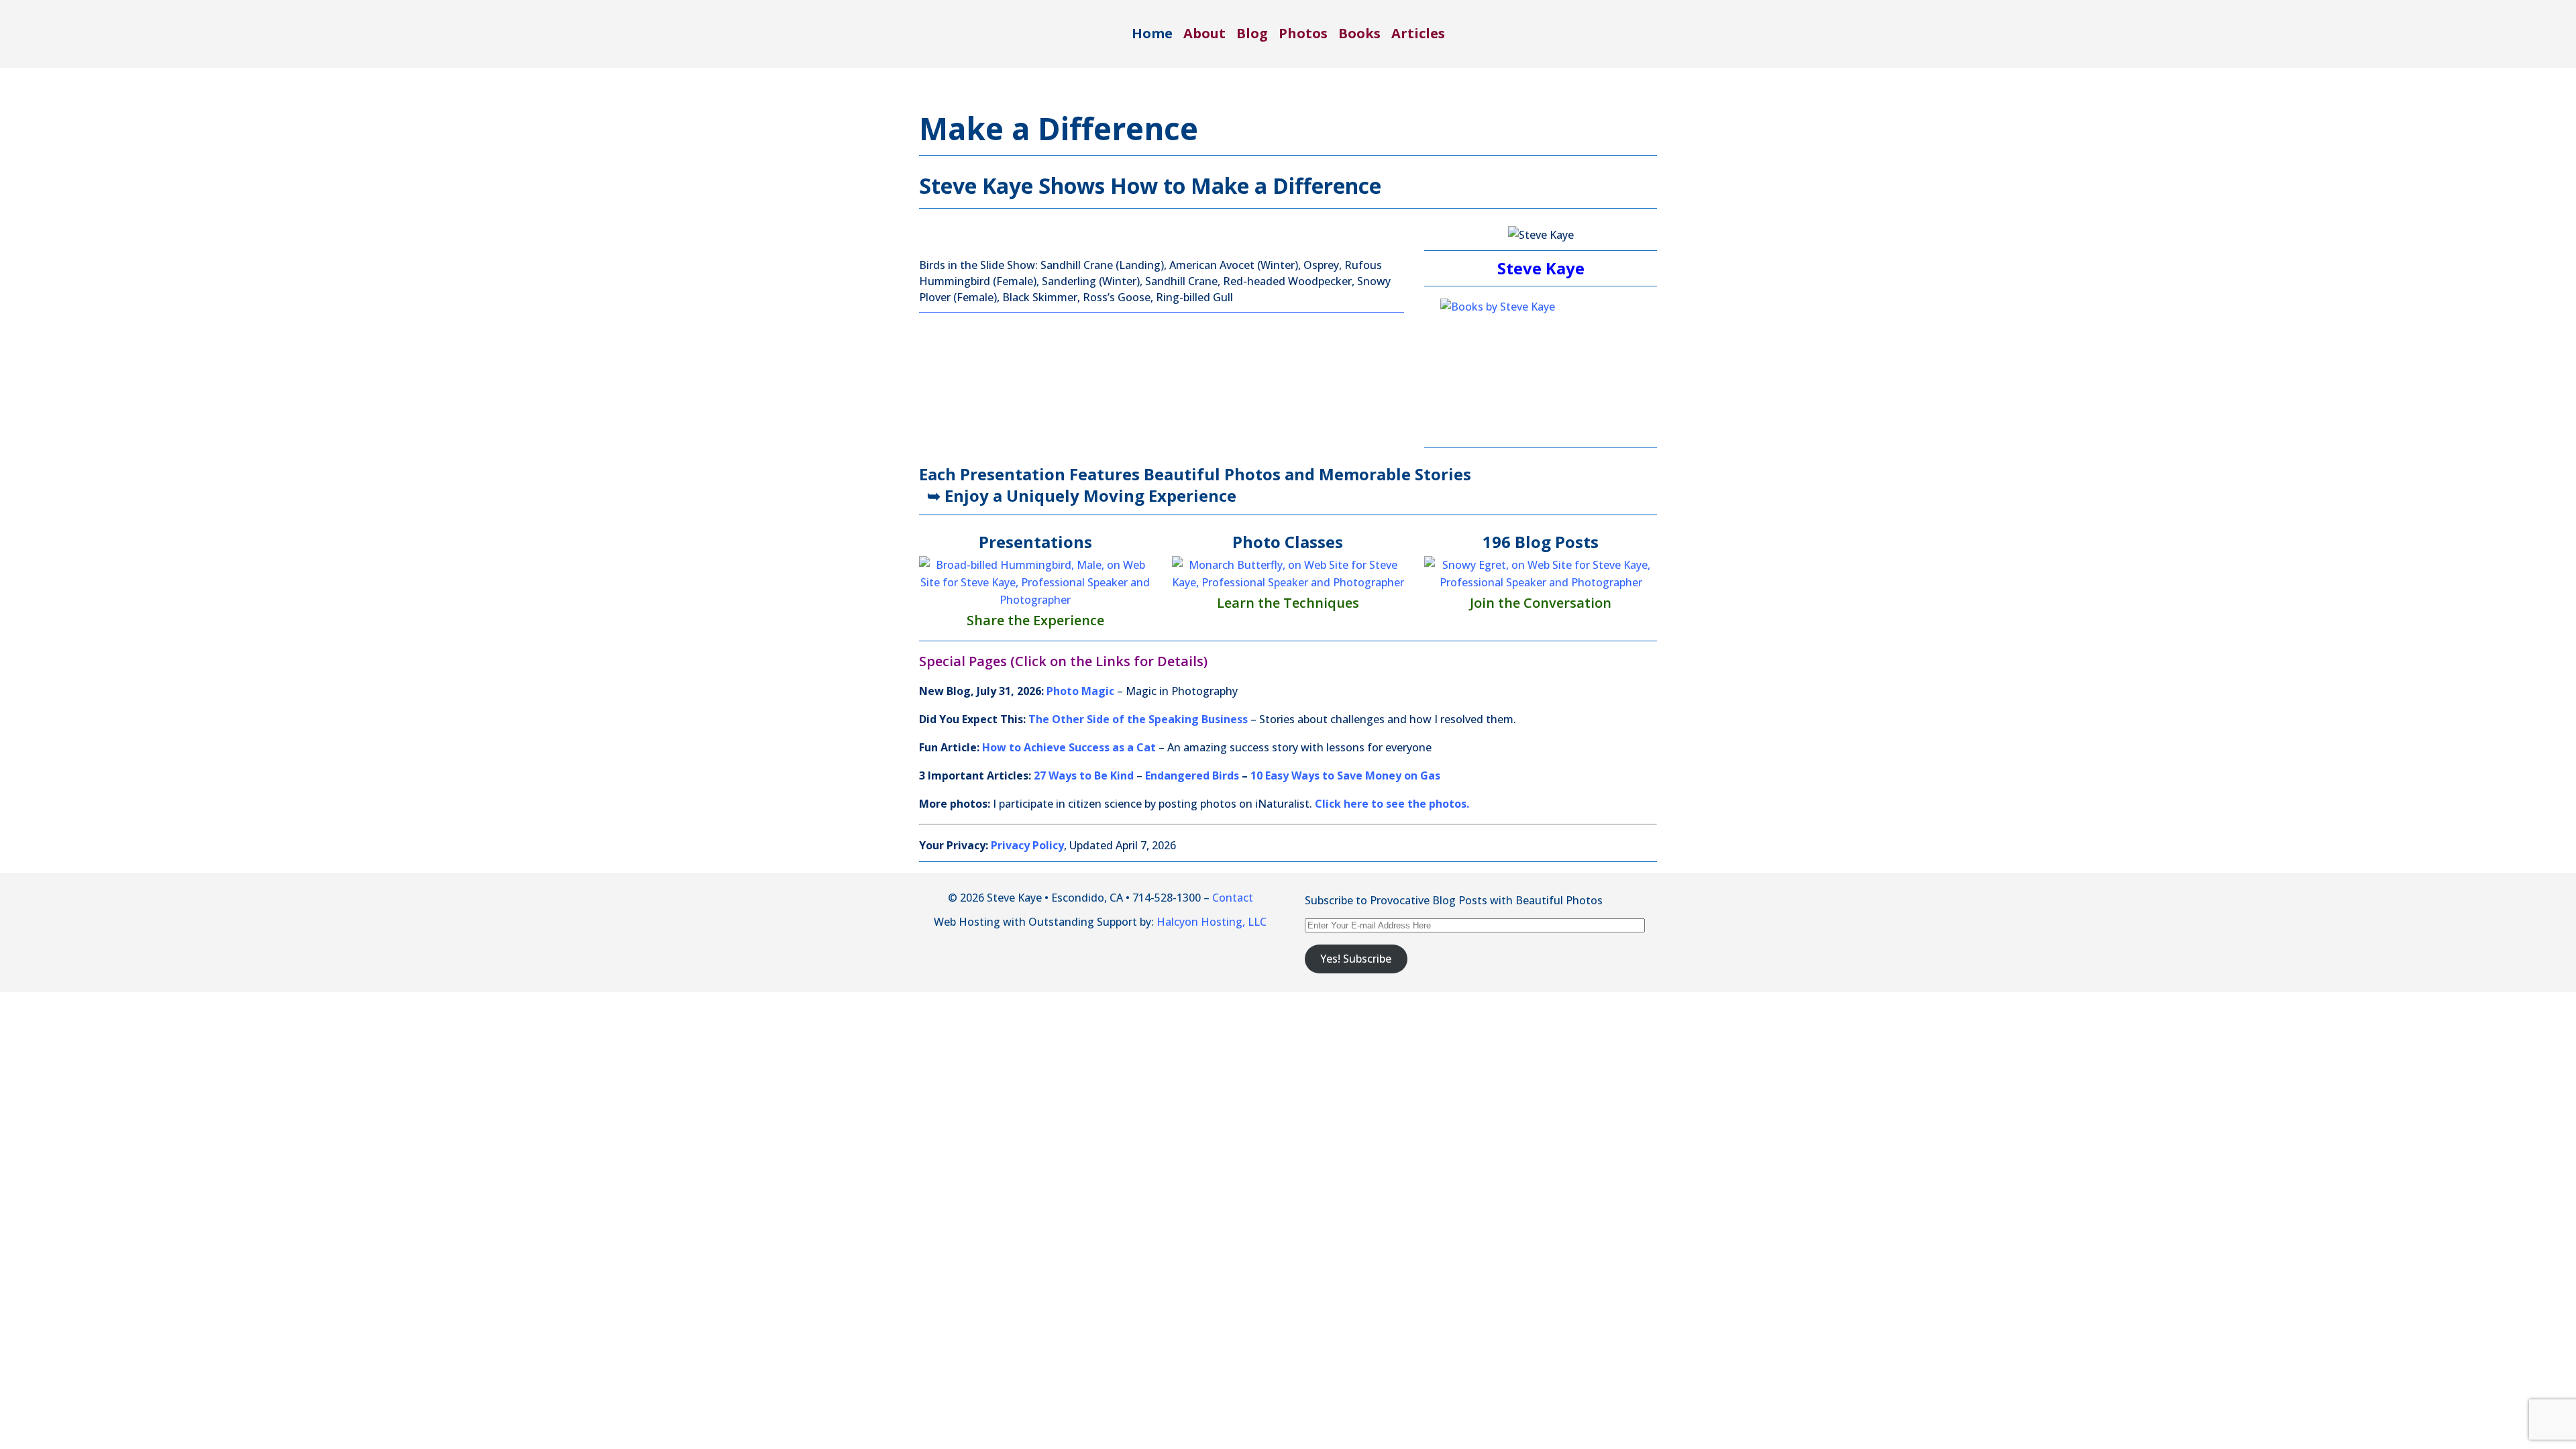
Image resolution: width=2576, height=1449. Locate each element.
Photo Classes (1288, 542)
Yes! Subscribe (1356, 959)
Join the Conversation (1541, 603)
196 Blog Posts (1541, 542)
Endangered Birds (1192, 775)
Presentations (1035, 542)
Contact (1233, 898)
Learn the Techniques (1288, 603)
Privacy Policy (1027, 845)
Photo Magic (1080, 691)
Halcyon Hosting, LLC (1212, 922)
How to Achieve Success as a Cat (1069, 747)
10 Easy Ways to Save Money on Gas (1345, 775)
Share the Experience (1035, 620)
